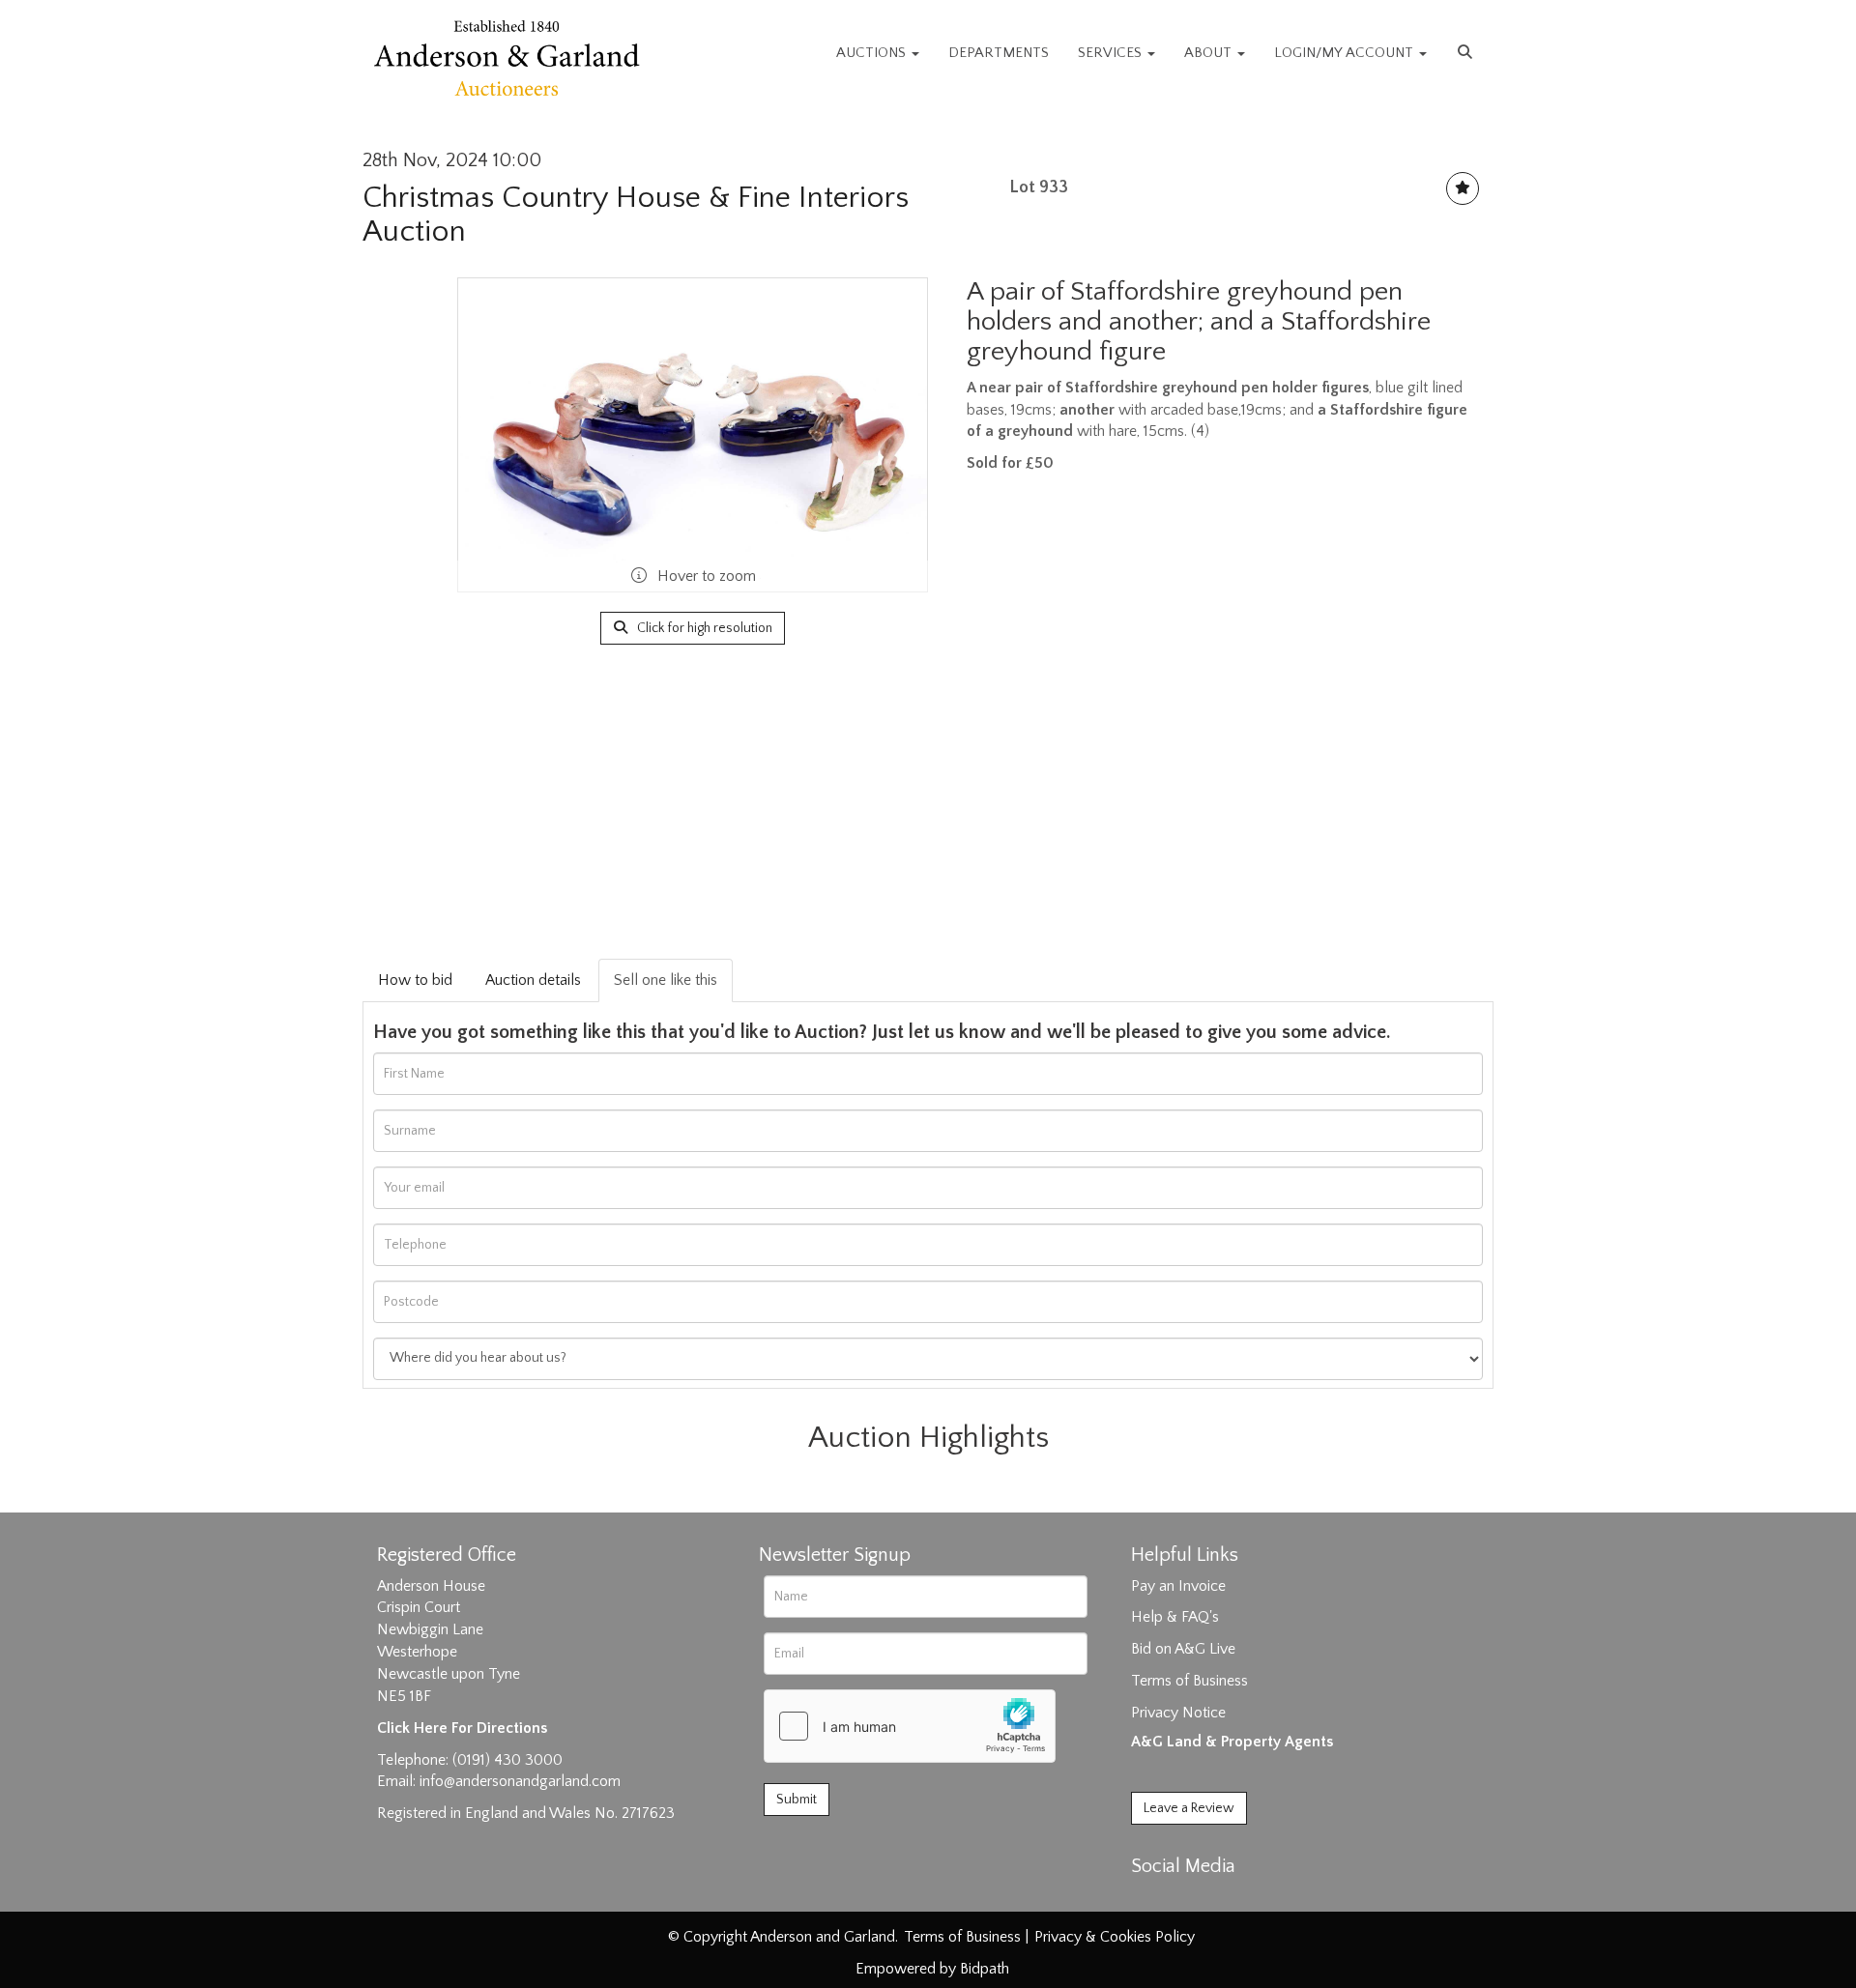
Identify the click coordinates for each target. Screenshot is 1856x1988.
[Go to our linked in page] (1190, 1900)
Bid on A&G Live (1183, 1649)
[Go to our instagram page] (1230, 1900)
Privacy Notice (1178, 1713)
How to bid (415, 980)
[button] (1467, 53)
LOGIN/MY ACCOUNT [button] (1346, 53)
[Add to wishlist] (1463, 188)
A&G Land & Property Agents (1232, 1742)
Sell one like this (666, 980)
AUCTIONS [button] (873, 53)
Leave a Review (1189, 1808)
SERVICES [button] (1112, 53)
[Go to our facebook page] (1149, 1900)
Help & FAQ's (1175, 1617)
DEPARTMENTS (999, 53)
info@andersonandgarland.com (520, 1781)
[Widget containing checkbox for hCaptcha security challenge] (910, 1726)
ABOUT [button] (1210, 53)
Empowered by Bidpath (932, 1969)
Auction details (533, 980)
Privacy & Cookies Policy (1115, 1937)
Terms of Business (1189, 1681)
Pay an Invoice (1178, 1586)
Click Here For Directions (462, 1728)
